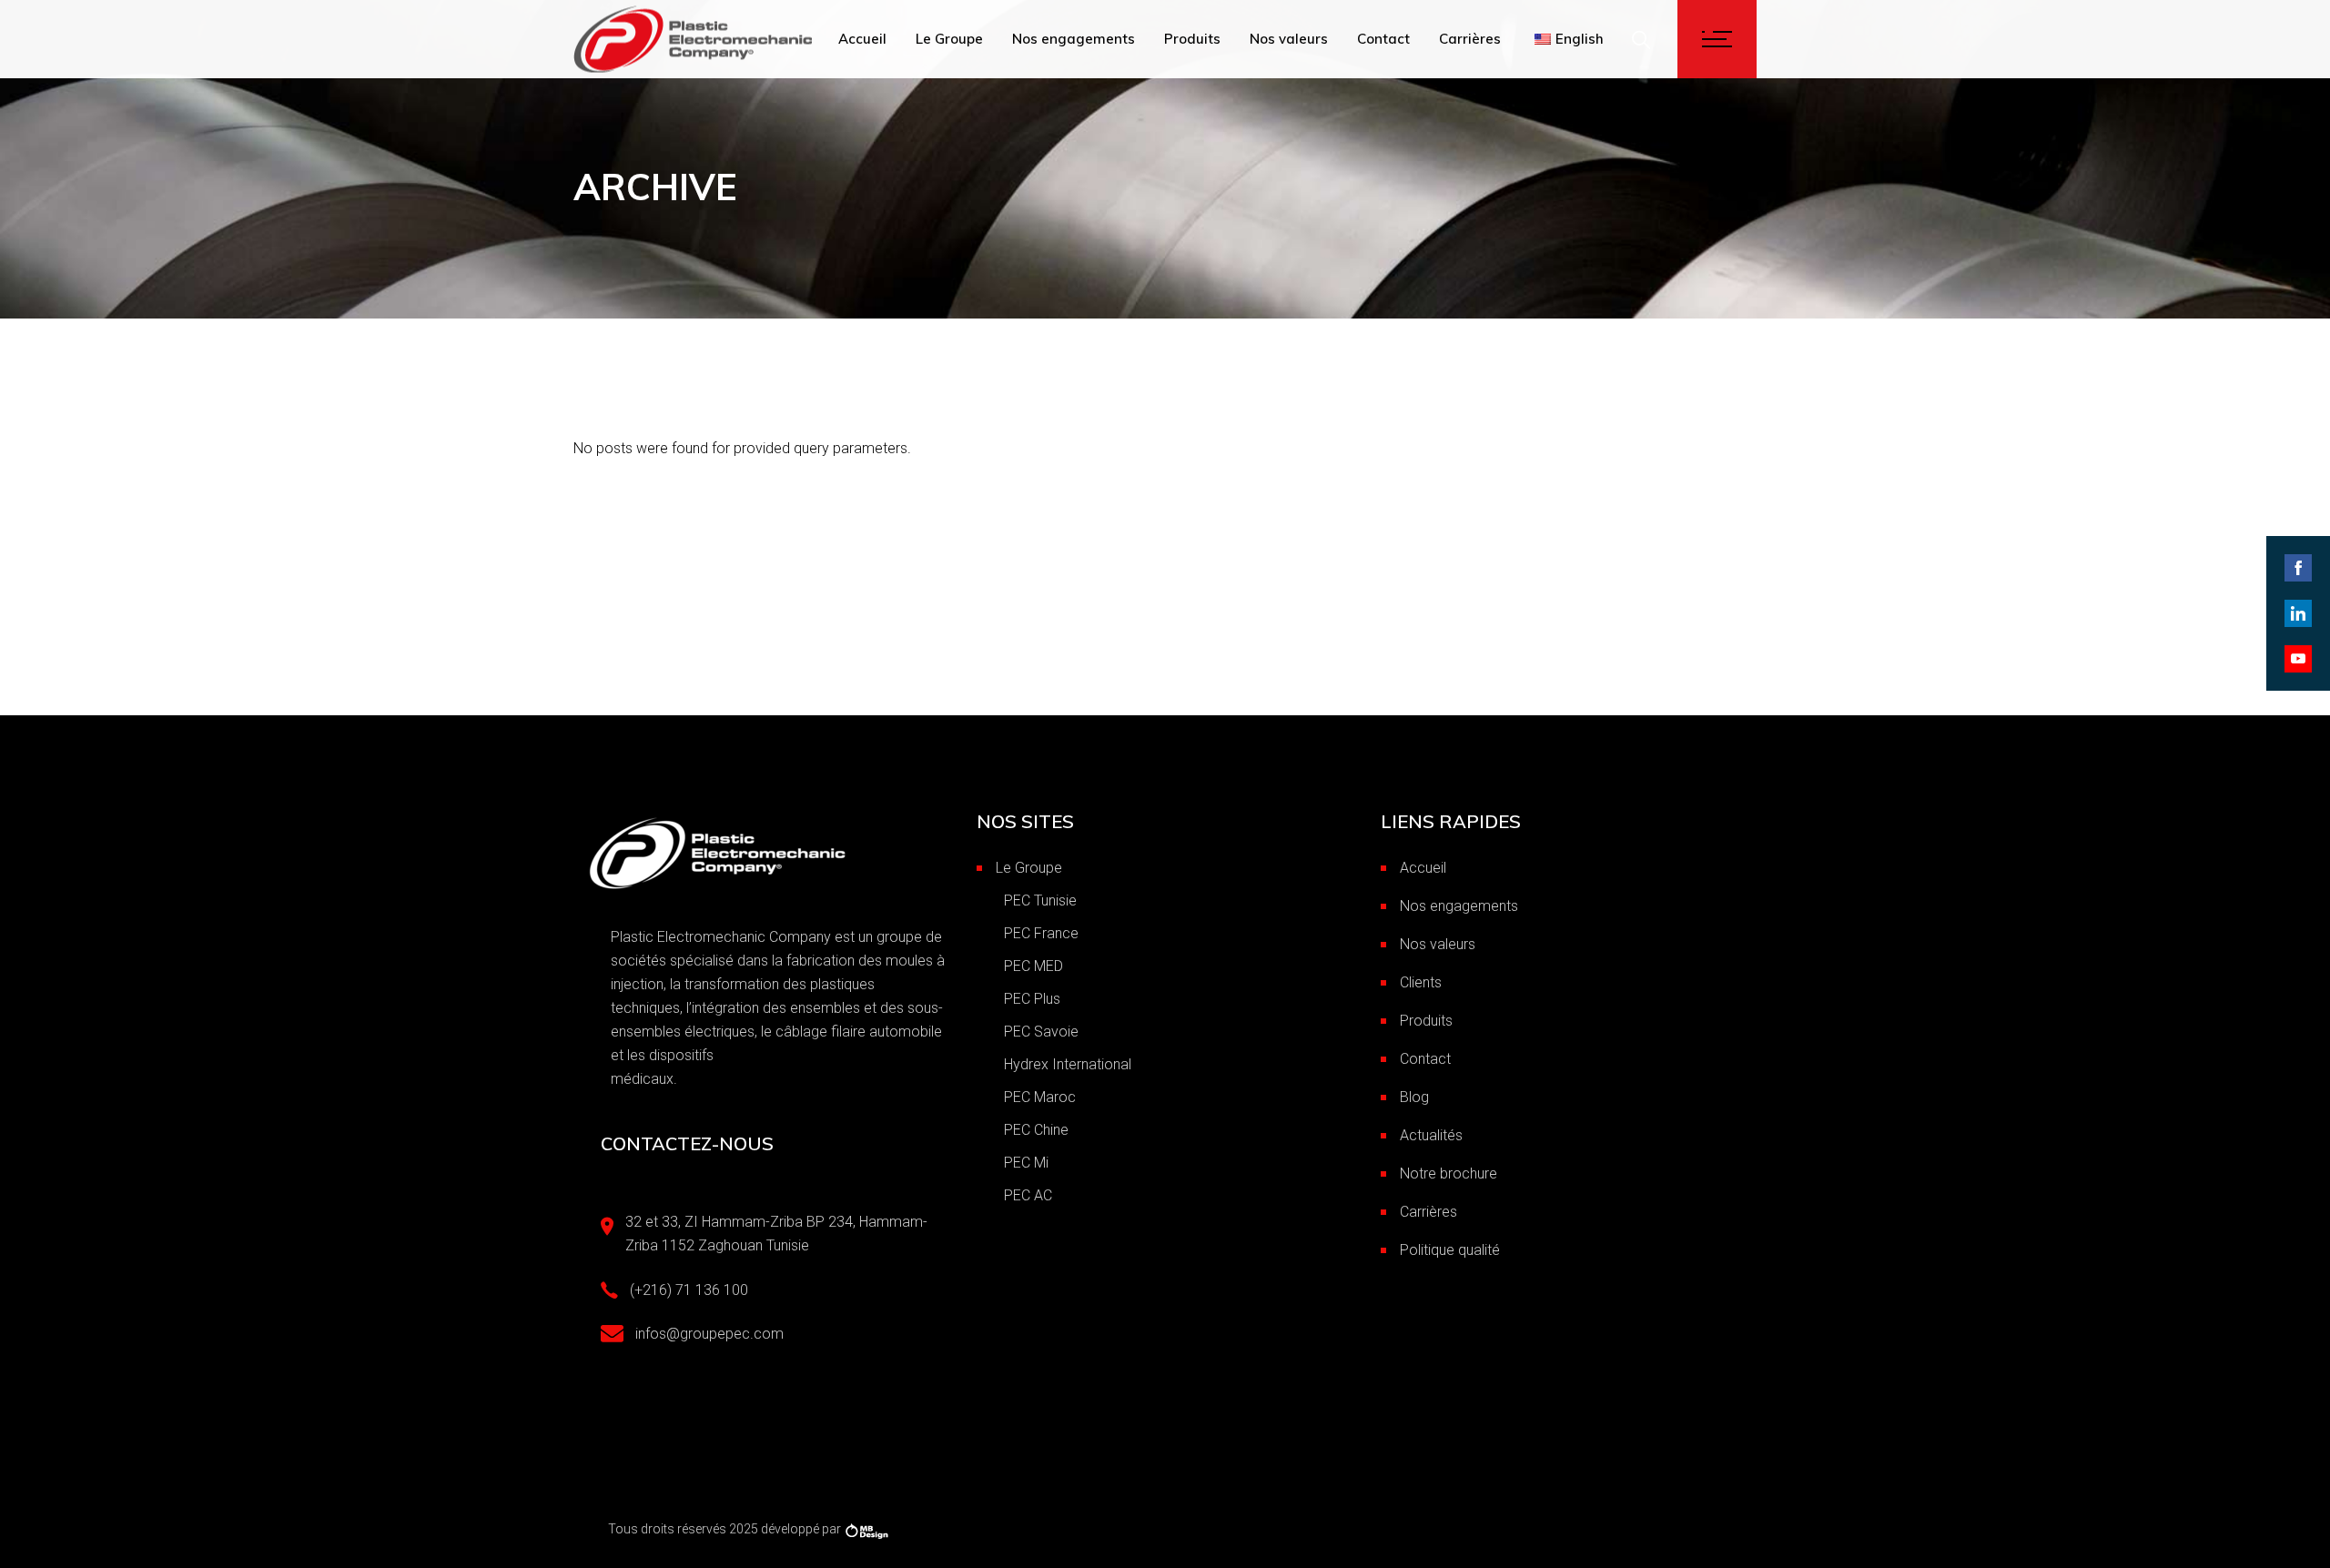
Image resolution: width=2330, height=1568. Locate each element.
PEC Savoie (1041, 1032)
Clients (1421, 982)
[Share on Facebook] (2298, 568)
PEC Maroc (1040, 1097)
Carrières (1428, 1212)
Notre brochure (1449, 1173)
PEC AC (1028, 1195)
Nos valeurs (1438, 944)
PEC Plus (1032, 999)
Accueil (1423, 868)
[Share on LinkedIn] (2298, 613)
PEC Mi (1026, 1163)
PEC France (1041, 933)
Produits (1426, 1021)
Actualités (1431, 1135)
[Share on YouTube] (2298, 659)
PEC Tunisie (1040, 900)
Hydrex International (1068, 1064)
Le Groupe (1029, 868)
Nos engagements (1459, 906)
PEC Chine (1036, 1130)
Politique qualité (1450, 1250)
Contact (1425, 1059)
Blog (1414, 1097)
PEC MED (1033, 966)
